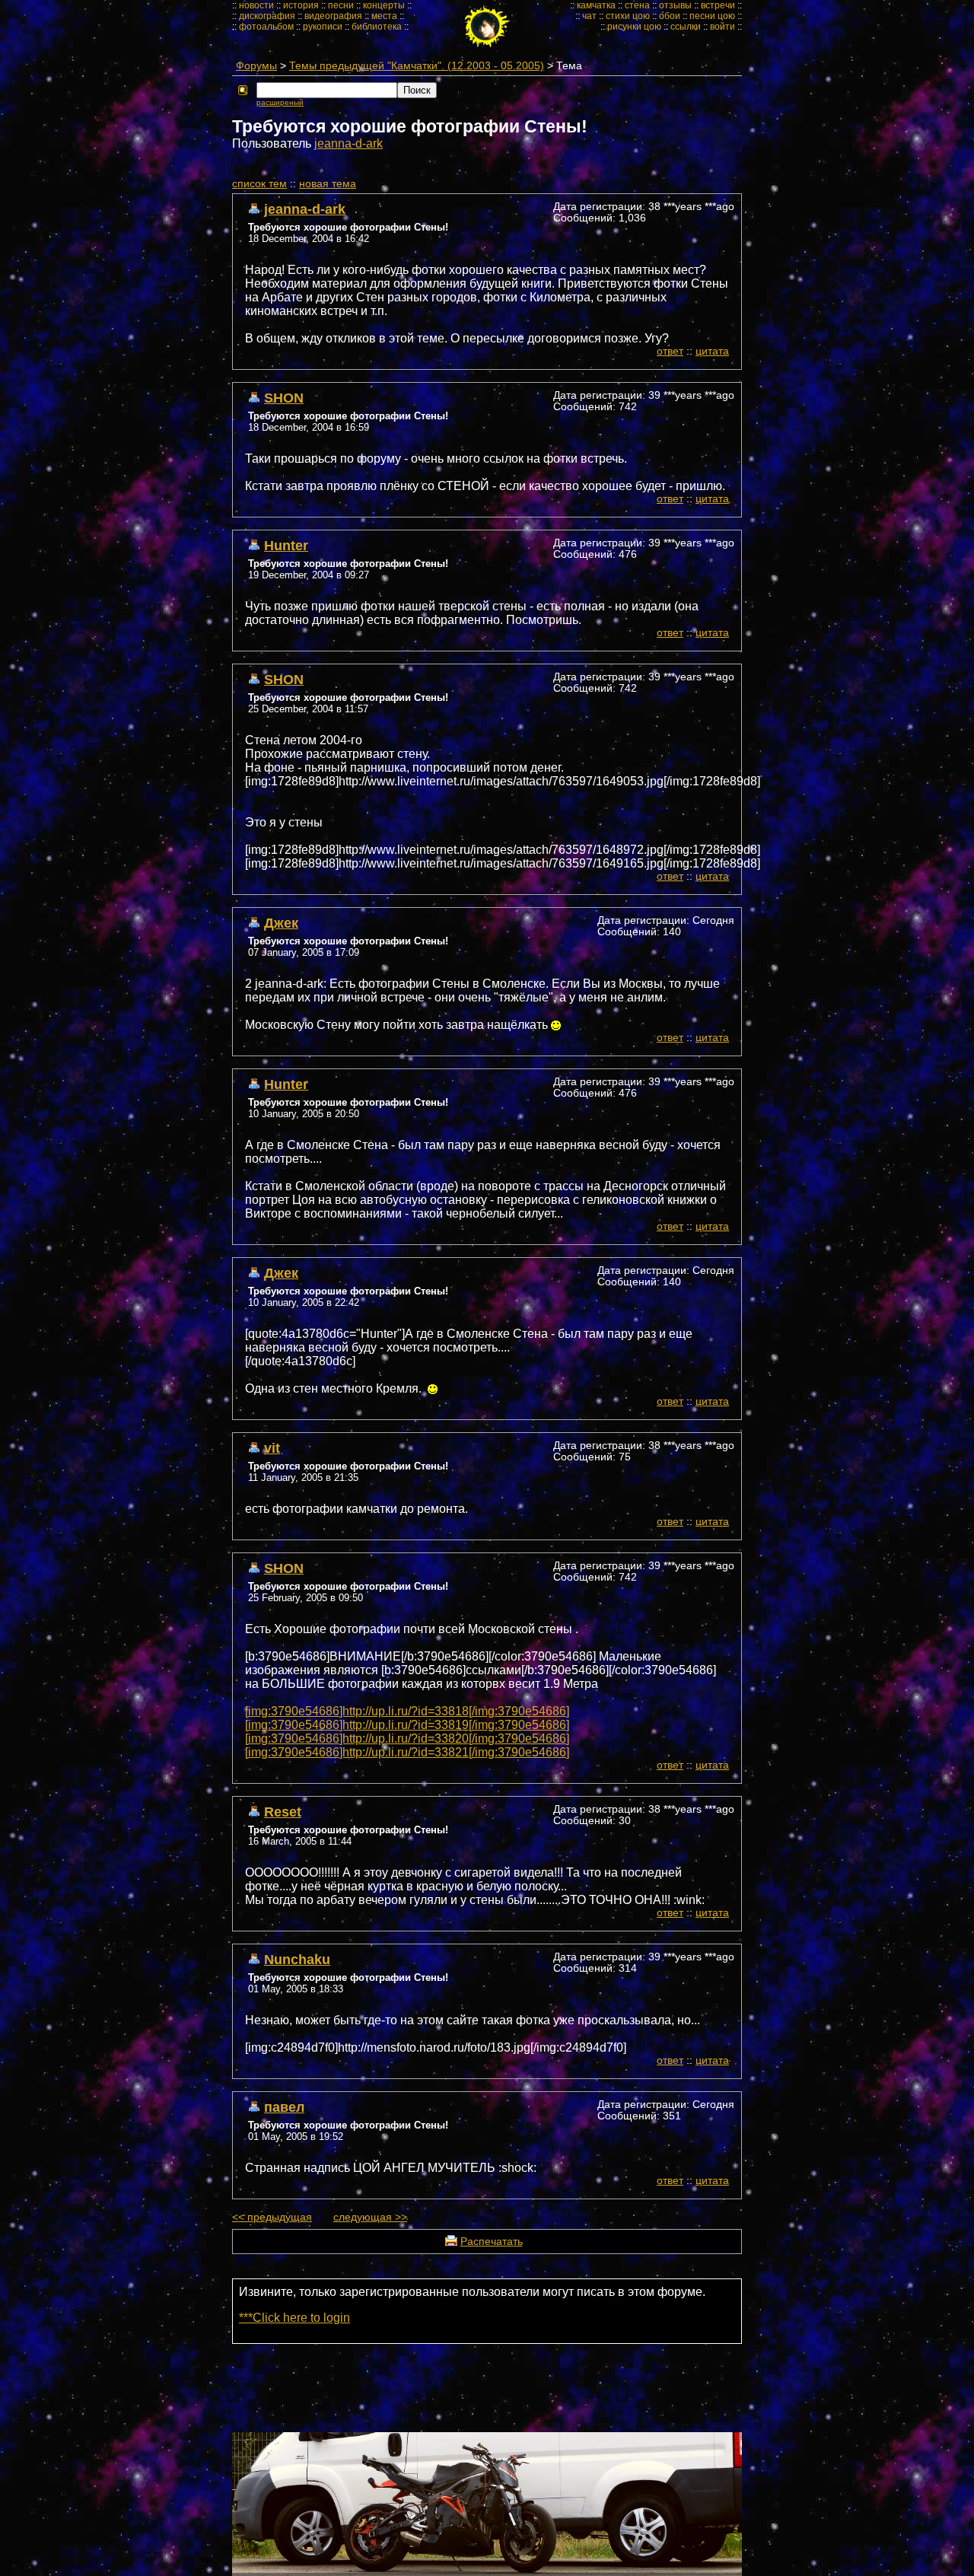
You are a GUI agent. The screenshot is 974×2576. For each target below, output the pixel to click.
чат (589, 16)
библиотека (377, 27)
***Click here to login (294, 2318)
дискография (267, 16)
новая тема (328, 184)
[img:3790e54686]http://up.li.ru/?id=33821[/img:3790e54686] (407, 1752)
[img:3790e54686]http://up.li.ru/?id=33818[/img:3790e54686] (407, 1711)
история (301, 5)
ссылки (686, 27)
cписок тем (259, 184)
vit (272, 1448)
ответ (670, 351)
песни (341, 5)
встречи (718, 5)
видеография (333, 16)
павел (284, 2107)
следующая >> (370, 2217)
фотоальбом (266, 27)
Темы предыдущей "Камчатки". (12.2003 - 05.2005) (417, 66)
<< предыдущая (272, 2217)
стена (637, 5)
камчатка (596, 5)
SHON (284, 398)
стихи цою (628, 16)
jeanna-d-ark (349, 143)
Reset (283, 1812)
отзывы (675, 5)
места (384, 16)
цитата (712, 351)
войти (723, 27)
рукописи (323, 27)
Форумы (256, 66)
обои (670, 16)
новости (256, 5)
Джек (281, 923)
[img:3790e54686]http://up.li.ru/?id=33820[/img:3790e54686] (407, 1739)
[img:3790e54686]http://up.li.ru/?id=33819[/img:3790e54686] (407, 1725)
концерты (384, 5)
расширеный (280, 102)
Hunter (286, 545)
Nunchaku (297, 1959)
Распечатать (492, 2242)
